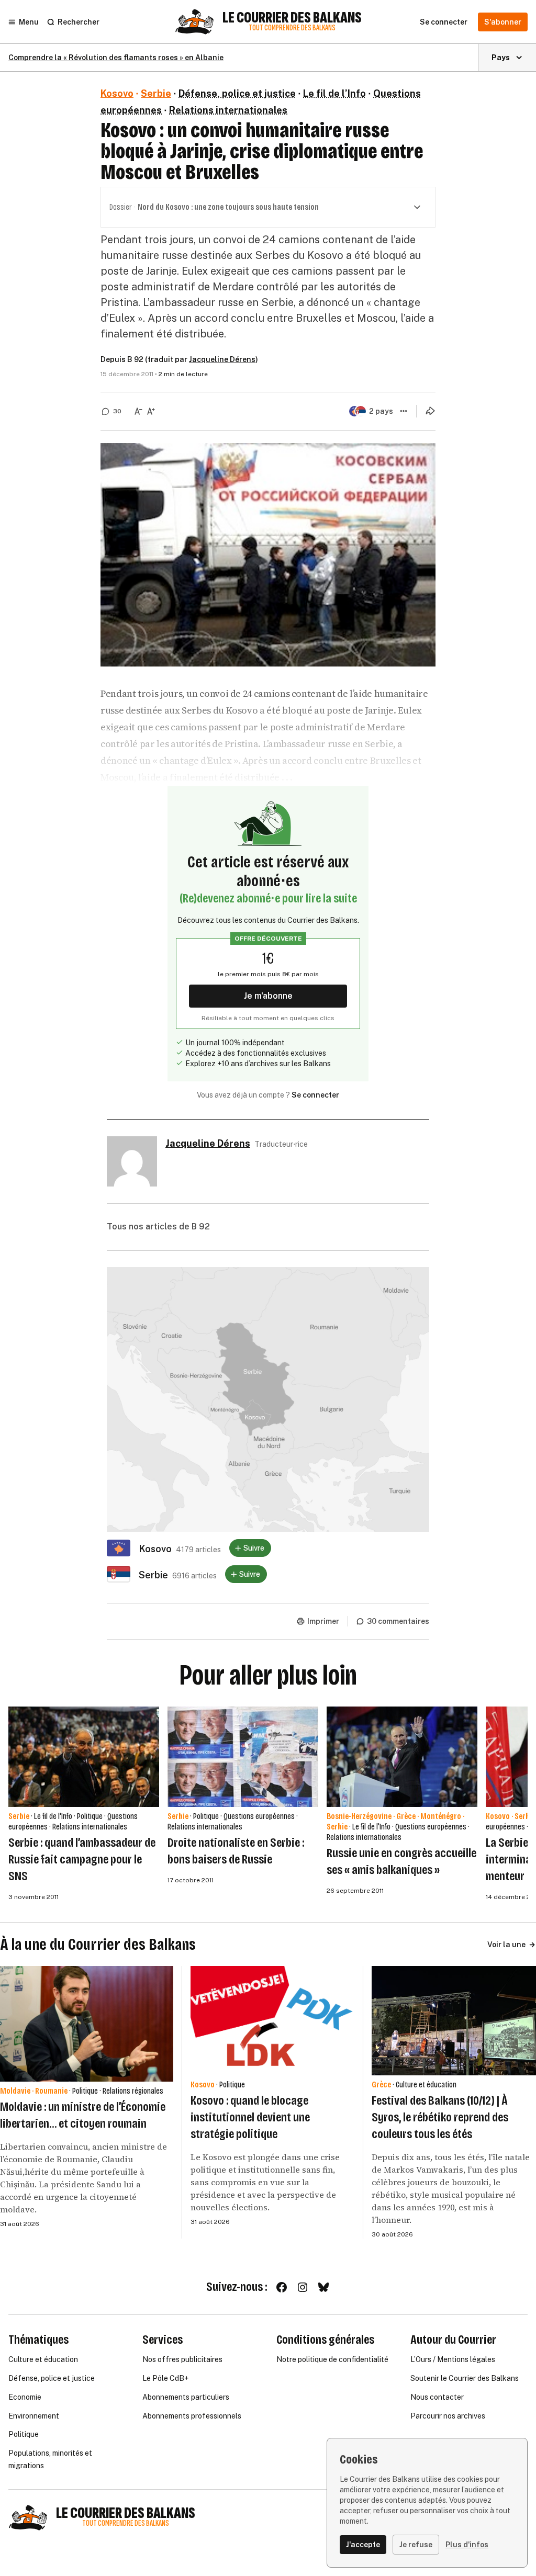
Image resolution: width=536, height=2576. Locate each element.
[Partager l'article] (430, 411)
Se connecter (315, 1095)
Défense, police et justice (237, 93)
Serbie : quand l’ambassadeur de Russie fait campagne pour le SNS (82, 1859)
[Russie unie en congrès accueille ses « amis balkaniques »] (402, 1757)
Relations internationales (228, 110)
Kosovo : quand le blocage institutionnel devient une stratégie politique (250, 2117)
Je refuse (416, 2545)
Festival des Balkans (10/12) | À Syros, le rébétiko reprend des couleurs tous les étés (440, 2117)
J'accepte (363, 2545)
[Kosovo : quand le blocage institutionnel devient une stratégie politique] (273, 2021)
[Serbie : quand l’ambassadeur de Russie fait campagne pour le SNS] (84, 1757)
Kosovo (117, 93)
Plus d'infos (467, 2545)
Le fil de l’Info (334, 93)
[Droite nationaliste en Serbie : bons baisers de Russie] (243, 1757)
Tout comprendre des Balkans (292, 28)
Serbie (156, 93)
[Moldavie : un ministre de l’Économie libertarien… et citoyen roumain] (87, 2024)
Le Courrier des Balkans (292, 18)
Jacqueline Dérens (222, 359)
